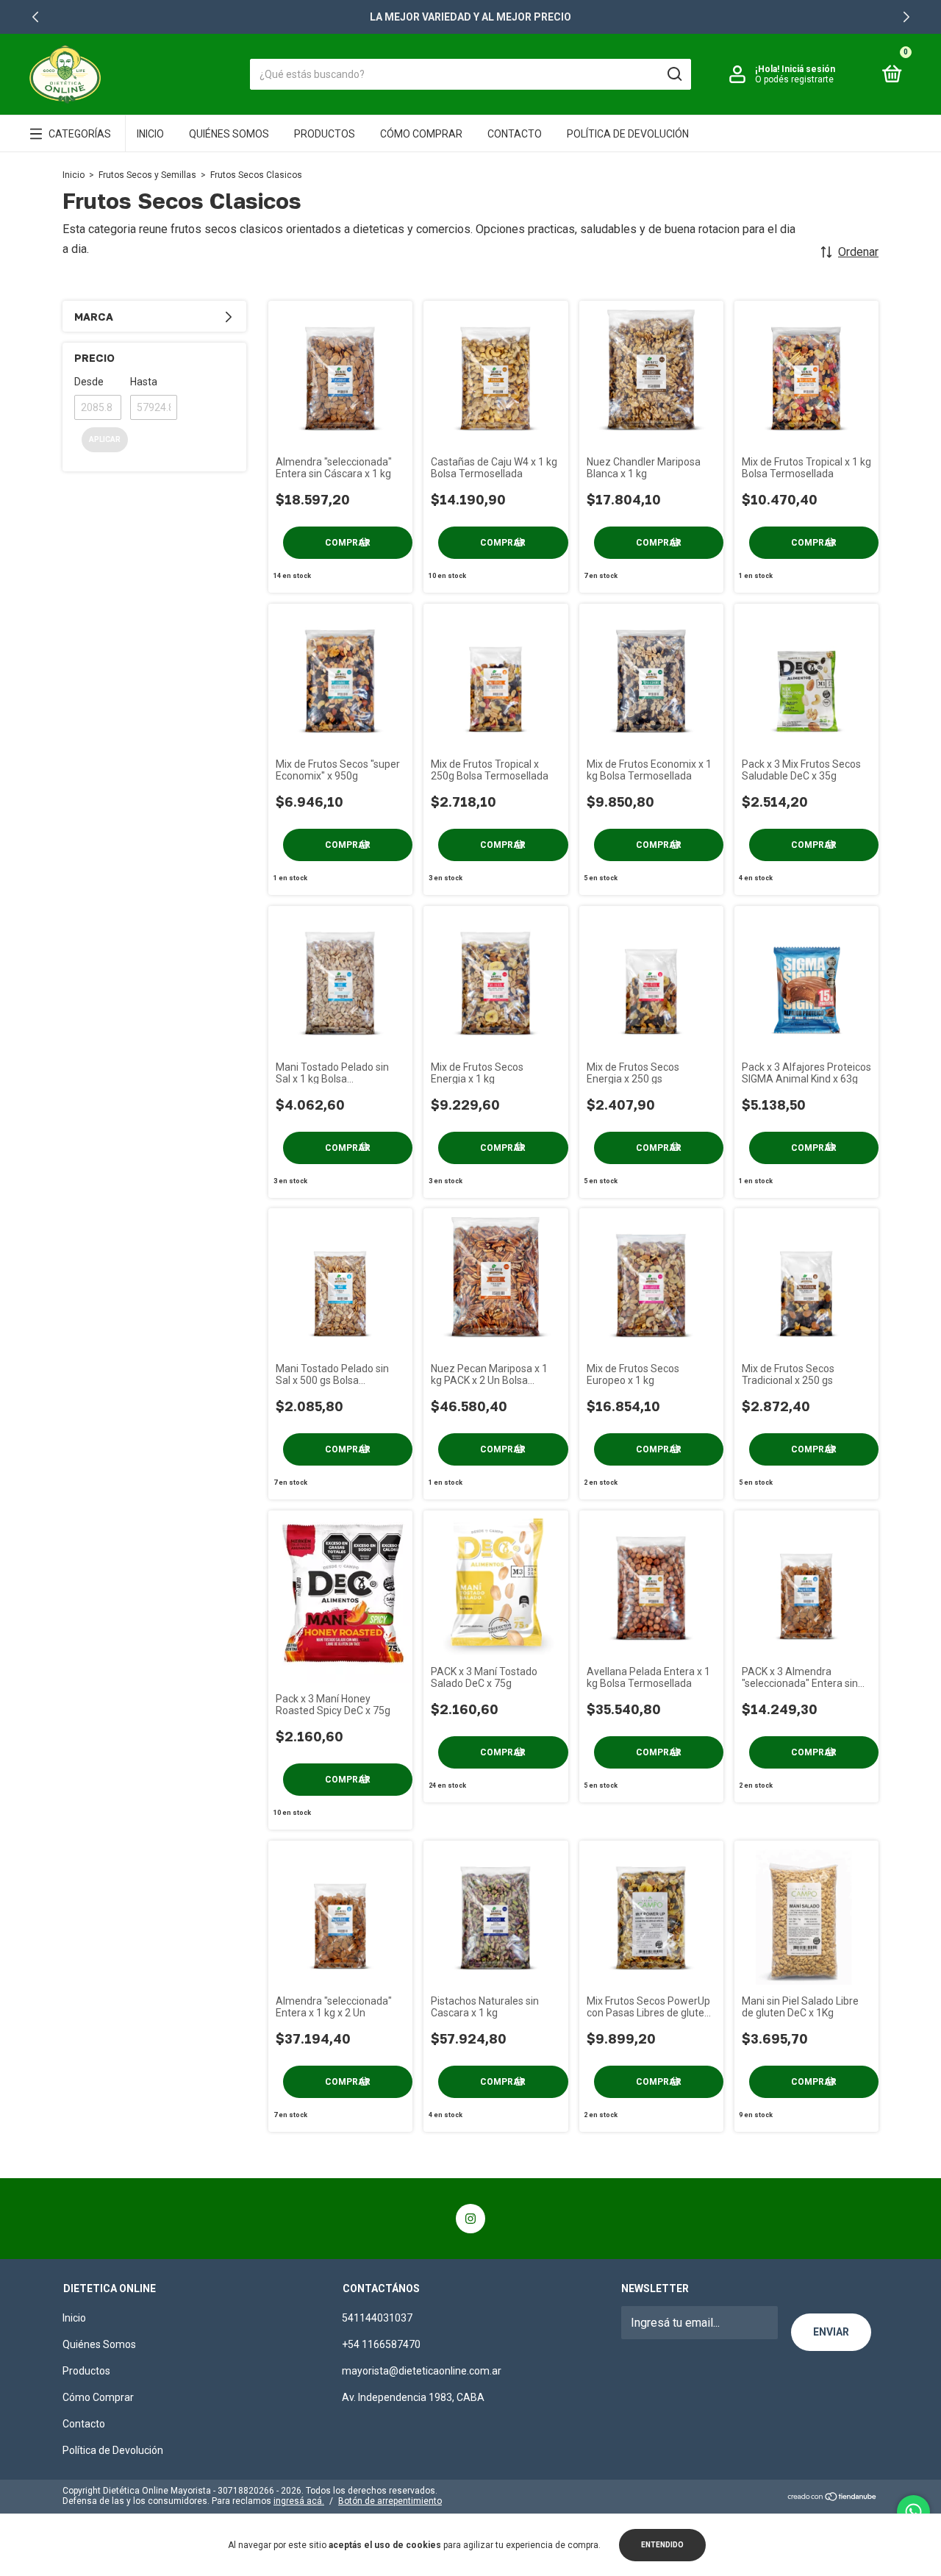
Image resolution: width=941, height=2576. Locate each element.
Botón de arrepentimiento (390, 2501)
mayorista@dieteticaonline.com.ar (422, 2371)
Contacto (515, 134)
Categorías (80, 134)
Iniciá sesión (808, 69)
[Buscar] (674, 74)
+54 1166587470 (381, 2344)
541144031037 (377, 2318)
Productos (325, 134)
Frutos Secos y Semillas (147, 175)
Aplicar (105, 439)
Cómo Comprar (421, 134)
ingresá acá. (299, 2501)
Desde (89, 382)
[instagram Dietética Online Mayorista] (470, 2219)
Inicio (150, 134)
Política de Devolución (628, 134)
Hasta (144, 382)
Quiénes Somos (229, 134)
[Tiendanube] (833, 2498)
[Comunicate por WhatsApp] (913, 2512)
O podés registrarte (794, 79)
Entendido (662, 2545)
